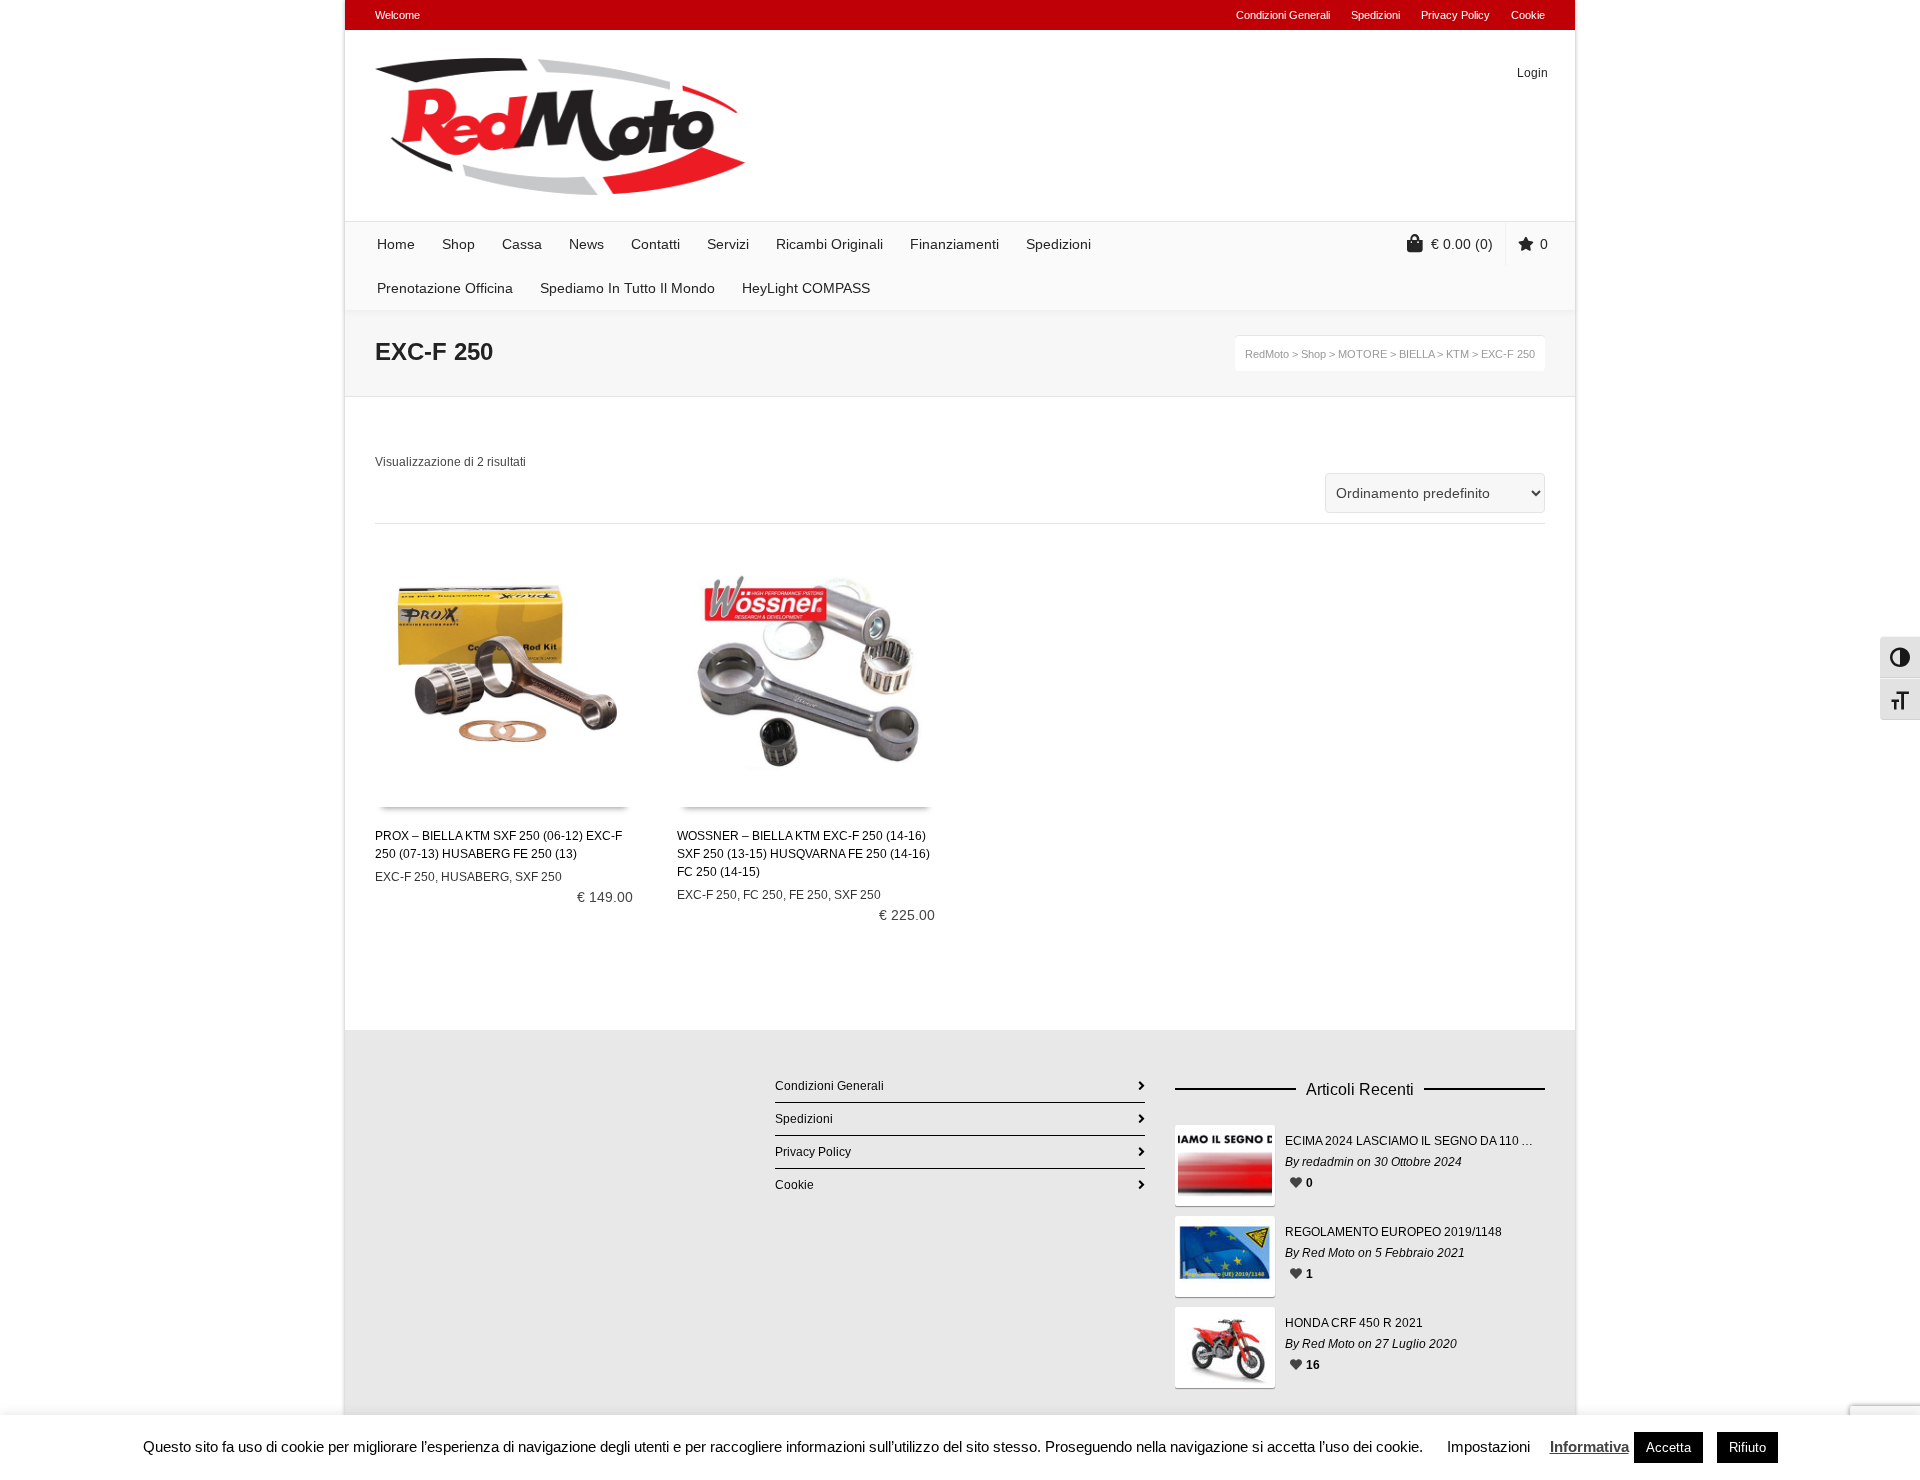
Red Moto (1328, 1253)
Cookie (1528, 15)
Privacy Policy (1455, 15)
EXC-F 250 (405, 877)
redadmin (1328, 1162)
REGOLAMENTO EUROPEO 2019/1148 (1393, 1232)
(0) (1462, 244)
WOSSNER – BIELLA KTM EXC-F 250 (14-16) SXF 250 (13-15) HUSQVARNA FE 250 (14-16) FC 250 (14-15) (803, 854)
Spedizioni (1375, 15)
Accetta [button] (1668, 1447)
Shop (1313, 354)
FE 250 (808, 895)
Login (1532, 73)
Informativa (1589, 1446)
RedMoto (1267, 354)
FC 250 (763, 895)
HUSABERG (475, 877)
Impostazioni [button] (1488, 1446)
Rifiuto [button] (1747, 1447)
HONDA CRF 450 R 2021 (1354, 1323)
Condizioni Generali (1283, 15)
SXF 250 (538, 877)
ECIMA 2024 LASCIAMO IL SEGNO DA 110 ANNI (1410, 1141)
